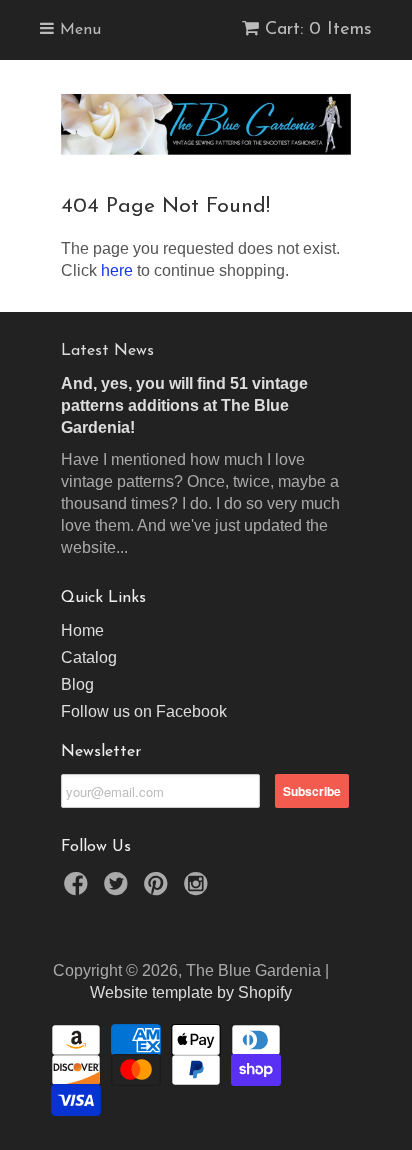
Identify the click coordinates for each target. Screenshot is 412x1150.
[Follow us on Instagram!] (199, 889)
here (117, 270)
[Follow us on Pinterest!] (159, 889)
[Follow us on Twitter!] (119, 889)
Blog (77, 684)
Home (82, 630)
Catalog (89, 657)
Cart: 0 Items (318, 30)
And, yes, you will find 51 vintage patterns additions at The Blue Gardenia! (184, 405)
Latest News (107, 351)
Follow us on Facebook (144, 711)
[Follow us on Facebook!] (79, 889)
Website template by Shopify (191, 992)
